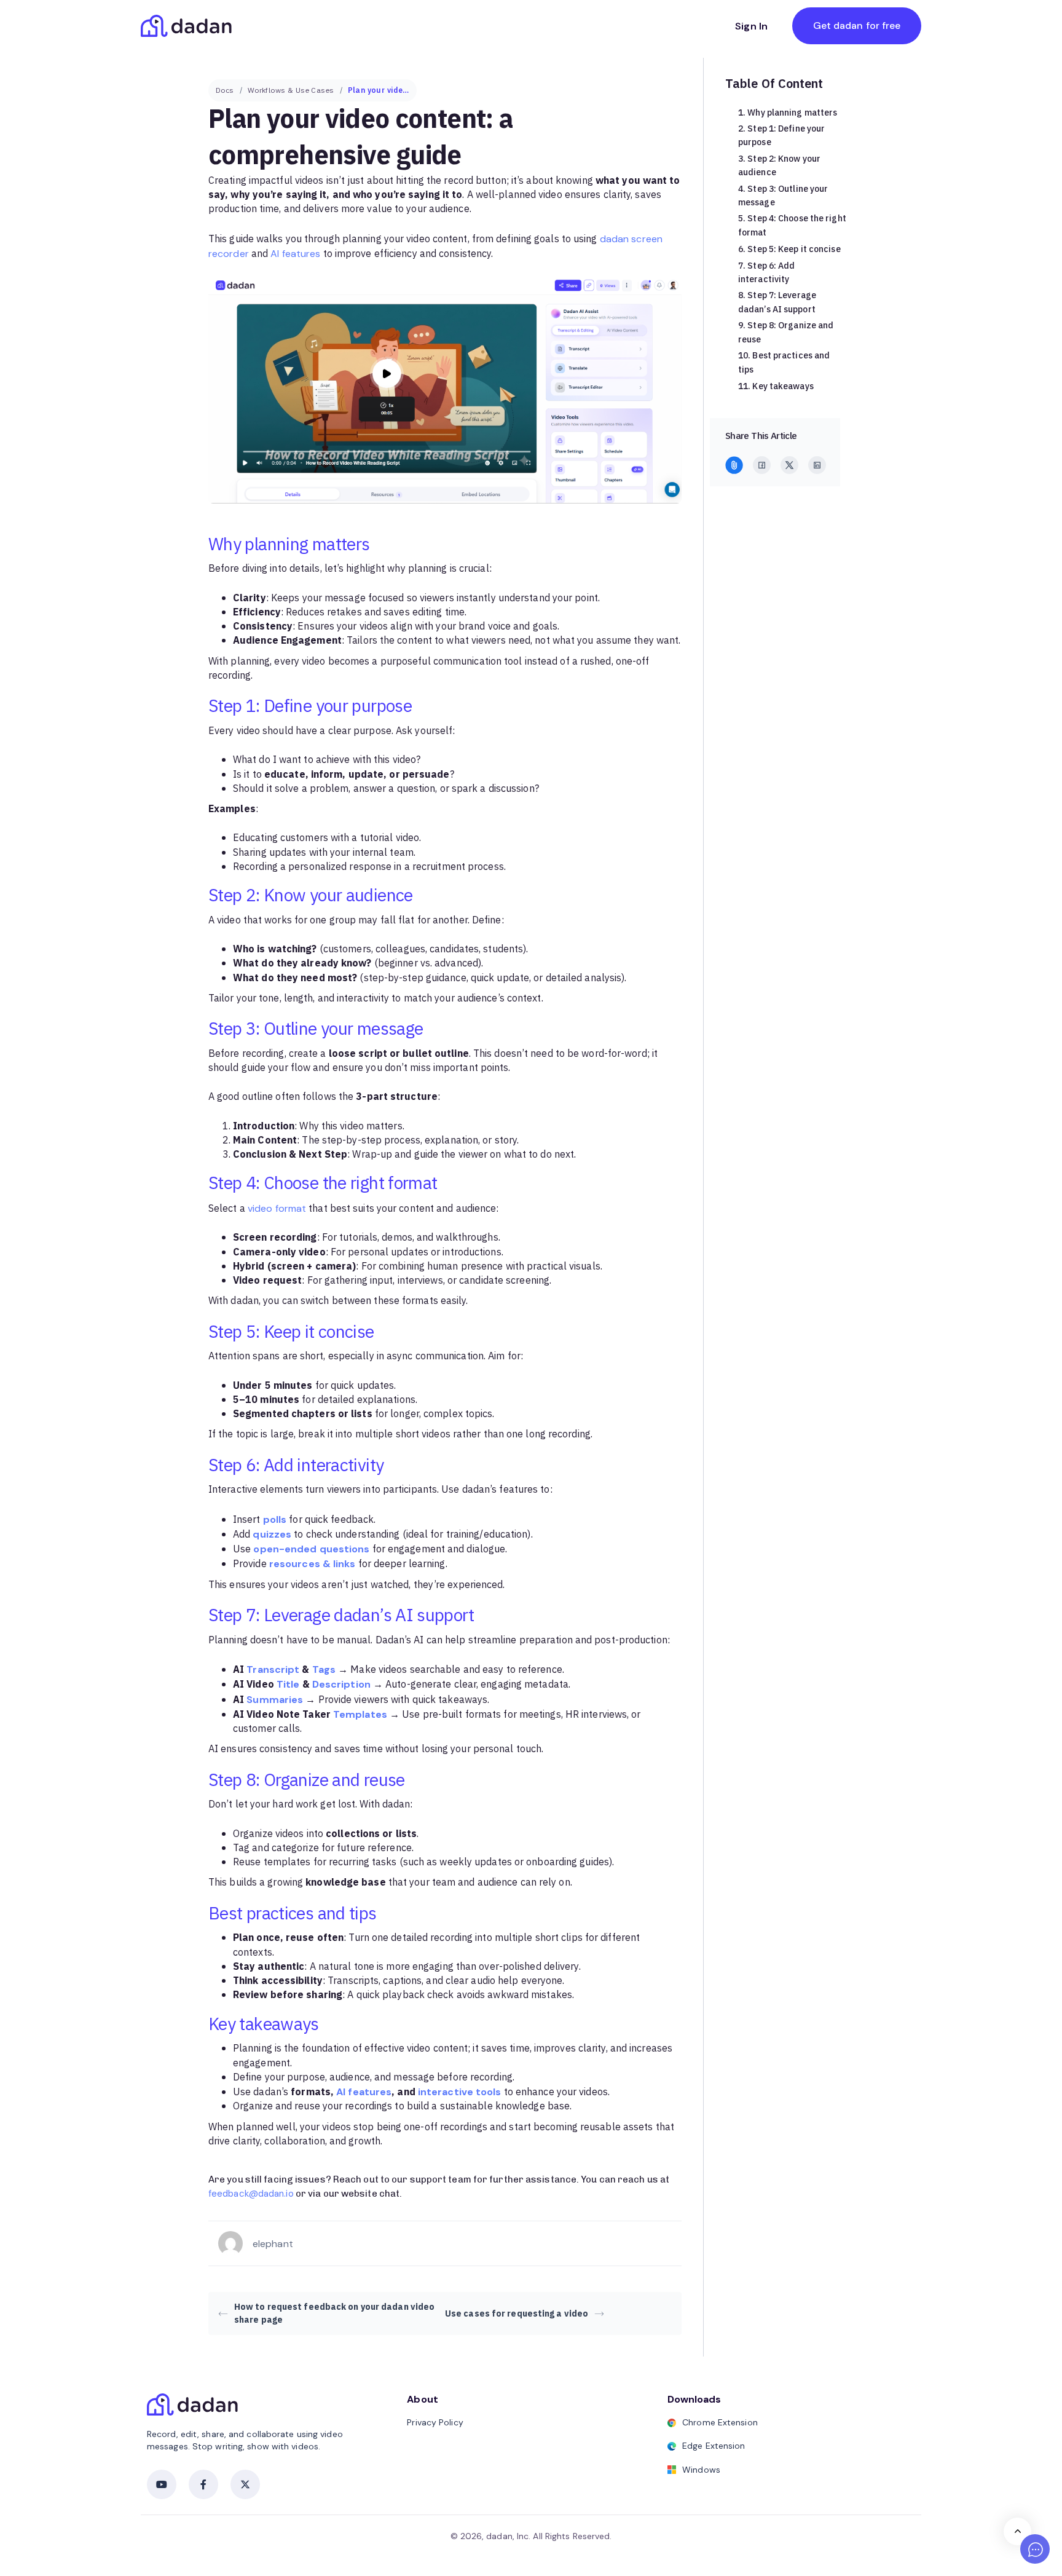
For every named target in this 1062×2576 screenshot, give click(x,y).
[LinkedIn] (817, 465)
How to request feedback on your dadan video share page (334, 2313)
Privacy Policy (435, 2422)
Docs (225, 90)
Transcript (273, 1669)
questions (345, 1549)
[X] (789, 465)
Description (341, 1684)
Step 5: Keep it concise (794, 249)
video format (277, 1208)
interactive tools (460, 2092)
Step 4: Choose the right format (792, 225)
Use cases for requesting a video (517, 2314)
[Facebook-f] (203, 2484)
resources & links (313, 1564)
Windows (701, 2470)
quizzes (272, 1534)
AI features (295, 254)
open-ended (285, 1549)
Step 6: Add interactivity (766, 273)
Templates (360, 1714)
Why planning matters (792, 113)
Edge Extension (714, 2446)
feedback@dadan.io (251, 2194)
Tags (324, 1669)
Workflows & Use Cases (291, 90)
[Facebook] (762, 465)
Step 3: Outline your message (783, 196)
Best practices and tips (784, 362)
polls (275, 1519)
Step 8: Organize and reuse (786, 332)
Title (288, 1684)
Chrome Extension (720, 2422)
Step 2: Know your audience (779, 166)
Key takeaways (783, 386)
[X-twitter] (245, 2484)
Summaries (275, 1700)
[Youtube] (162, 2484)
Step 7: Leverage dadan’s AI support (777, 302)
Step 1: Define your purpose (781, 136)
